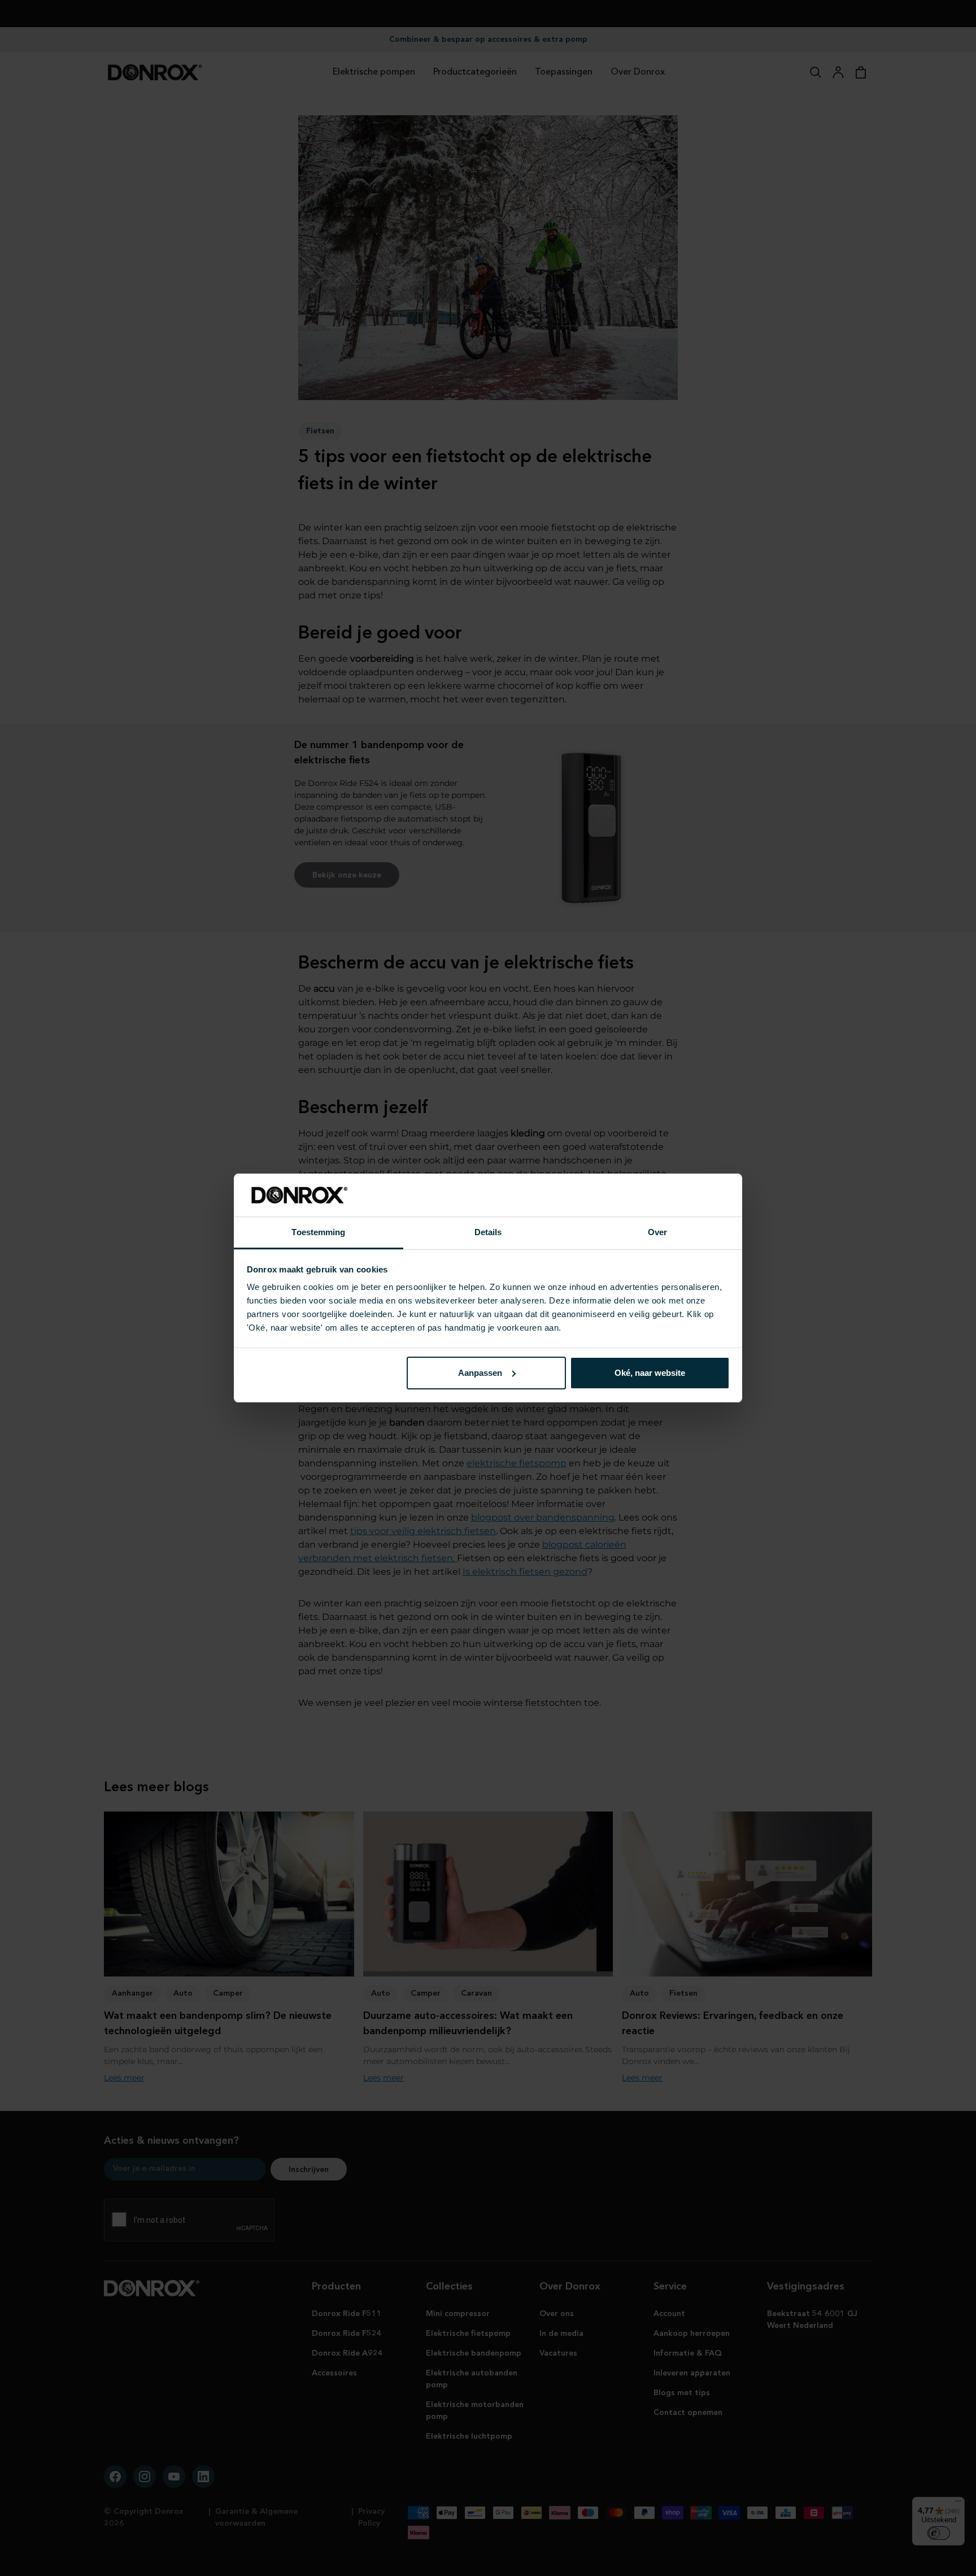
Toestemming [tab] (318, 1232)
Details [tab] (488, 1232)
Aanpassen (480, 1373)
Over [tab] (657, 1232)
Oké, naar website (650, 1373)
